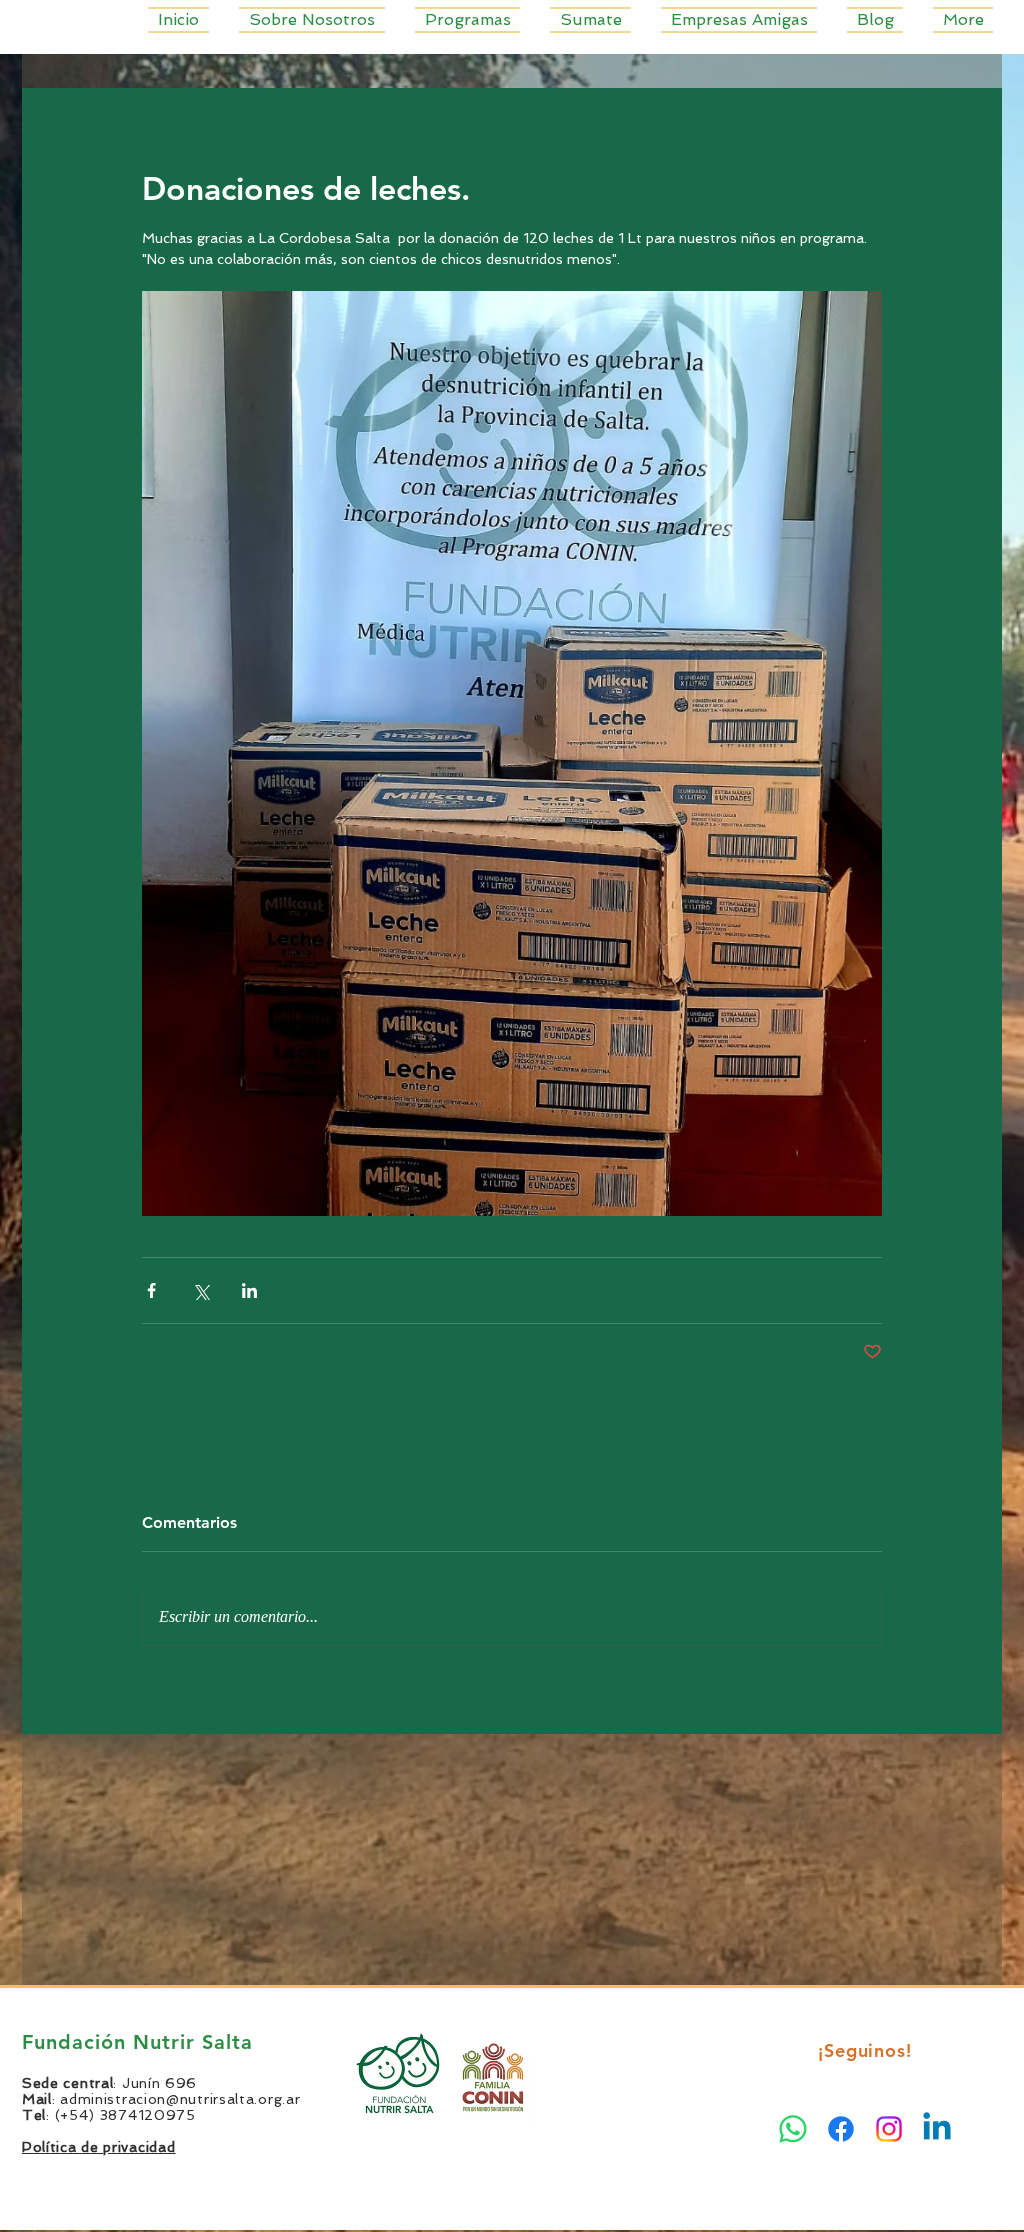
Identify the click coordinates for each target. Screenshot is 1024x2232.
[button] (467, 19)
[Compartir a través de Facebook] (151, 1290)
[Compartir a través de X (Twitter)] (200, 1290)
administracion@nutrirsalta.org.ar (180, 2099)
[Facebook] (841, 2129)
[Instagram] (889, 2129)
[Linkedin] (937, 2129)
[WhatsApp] (793, 2129)
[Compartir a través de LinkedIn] (249, 1290)
